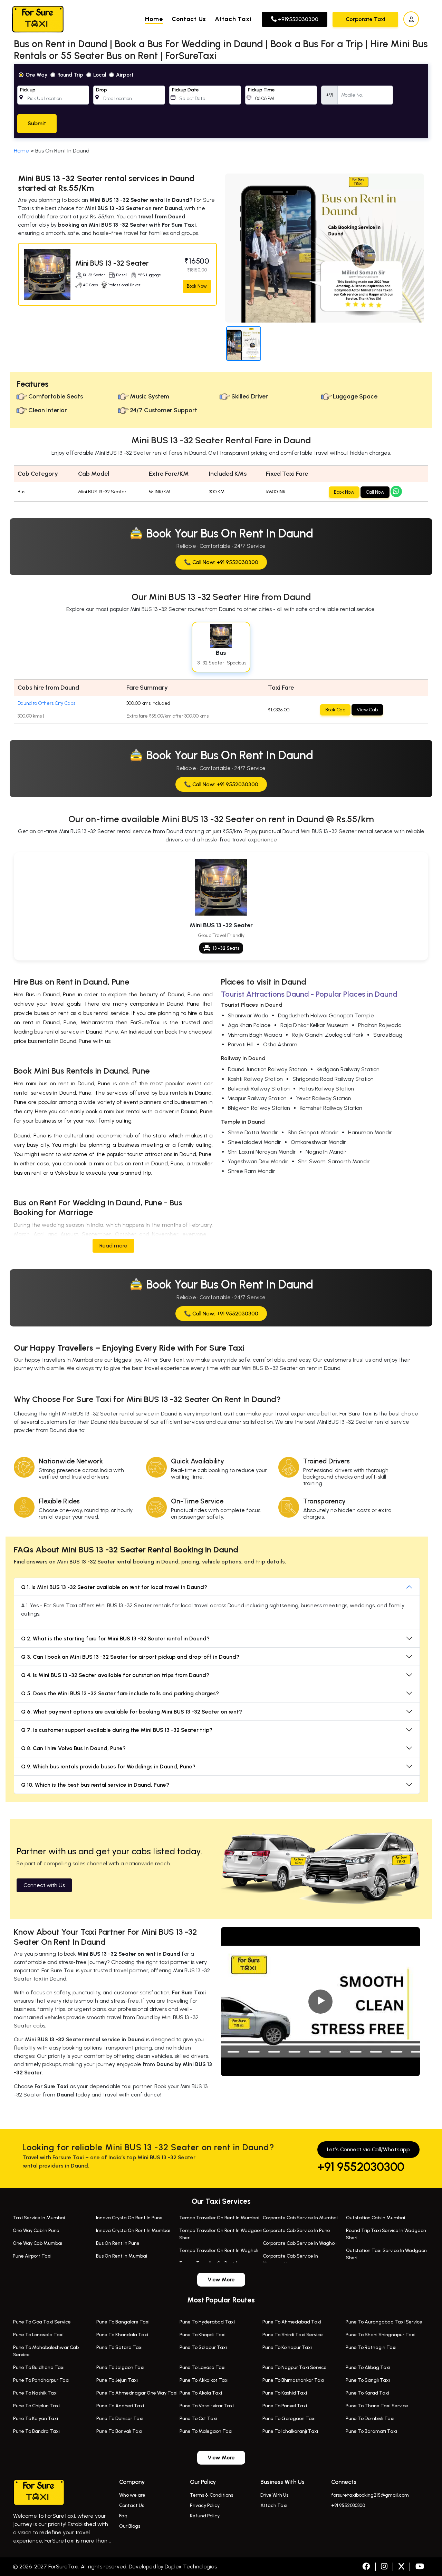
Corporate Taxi (366, 19)
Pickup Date (185, 90)
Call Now (375, 492)
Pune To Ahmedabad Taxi (292, 2322)
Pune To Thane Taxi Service (377, 2406)
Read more (113, 1246)
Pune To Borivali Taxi (119, 2431)
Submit (37, 123)
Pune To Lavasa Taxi (203, 2367)
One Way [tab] (36, 75)
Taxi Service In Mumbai (39, 2218)
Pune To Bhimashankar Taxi (293, 2380)
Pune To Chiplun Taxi (36, 2406)
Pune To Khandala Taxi (122, 2335)
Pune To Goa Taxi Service (42, 2322)
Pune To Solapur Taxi (203, 2347)
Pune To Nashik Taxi (35, 2393)
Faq (123, 2516)
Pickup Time (261, 90)
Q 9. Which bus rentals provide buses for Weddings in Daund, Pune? (108, 1766)
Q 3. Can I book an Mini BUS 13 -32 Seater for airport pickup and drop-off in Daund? (130, 1657)
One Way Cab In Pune (36, 2230)
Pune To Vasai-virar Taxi (207, 2406)
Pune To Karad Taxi (367, 2393)
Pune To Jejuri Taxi (117, 2380)
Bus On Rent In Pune (118, 2243)
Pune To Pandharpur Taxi (41, 2380)
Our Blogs (130, 2526)
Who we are (132, 2495)
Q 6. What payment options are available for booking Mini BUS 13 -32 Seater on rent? (132, 1712)
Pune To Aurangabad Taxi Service (384, 2322)
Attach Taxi (233, 19)
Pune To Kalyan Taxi (36, 2419)
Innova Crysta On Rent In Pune (129, 2218)
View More (221, 2279)
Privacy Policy (205, 2505)
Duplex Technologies (191, 2567)
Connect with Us (44, 1885)
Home (154, 19)
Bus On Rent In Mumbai (122, 2256)
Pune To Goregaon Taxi (289, 2419)
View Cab (367, 710)
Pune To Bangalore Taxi (123, 2322)
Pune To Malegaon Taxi (206, 2431)
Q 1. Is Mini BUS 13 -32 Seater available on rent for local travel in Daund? (114, 1587)
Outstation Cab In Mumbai (376, 2218)
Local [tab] (100, 75)
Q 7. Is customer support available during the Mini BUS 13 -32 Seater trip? (117, 1730)
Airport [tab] (125, 75)
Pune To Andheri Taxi (120, 2406)
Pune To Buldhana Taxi (39, 2367)
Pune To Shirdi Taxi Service (293, 2335)
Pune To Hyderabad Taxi (207, 2322)
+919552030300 (297, 19)
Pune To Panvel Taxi (285, 2406)
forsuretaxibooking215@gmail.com (370, 2495)
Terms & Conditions (212, 2495)
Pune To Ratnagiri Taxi (371, 2347)
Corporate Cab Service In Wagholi (300, 2243)
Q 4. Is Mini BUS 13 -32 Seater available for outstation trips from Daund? (115, 1675)
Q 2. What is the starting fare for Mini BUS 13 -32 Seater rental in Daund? (115, 1639)
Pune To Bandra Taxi (36, 2431)
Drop (102, 90)
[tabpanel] (221, 101)
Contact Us (189, 19)
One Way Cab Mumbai (37, 2243)
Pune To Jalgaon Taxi (120, 2367)
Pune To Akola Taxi (201, 2393)
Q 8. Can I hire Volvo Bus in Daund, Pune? (73, 1748)
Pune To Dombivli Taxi (370, 2419)
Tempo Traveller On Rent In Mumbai (219, 2218)
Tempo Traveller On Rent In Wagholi (219, 2251)
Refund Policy (205, 2516)
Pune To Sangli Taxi (368, 2380)
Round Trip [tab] (70, 75)
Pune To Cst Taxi (198, 2419)
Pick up (28, 90)
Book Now (197, 286)
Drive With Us (274, 2495)
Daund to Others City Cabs (46, 703)
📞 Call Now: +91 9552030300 (221, 562)
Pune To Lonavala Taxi (38, 2335)
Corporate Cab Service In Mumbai (300, 2218)
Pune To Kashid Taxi (285, 2393)
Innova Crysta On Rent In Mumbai (133, 2230)
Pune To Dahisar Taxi (120, 2419)
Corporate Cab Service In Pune (296, 2230)
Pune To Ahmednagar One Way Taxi (137, 2393)
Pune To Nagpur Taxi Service (295, 2367)
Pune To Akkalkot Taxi (204, 2380)
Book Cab (335, 710)
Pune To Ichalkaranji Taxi (290, 2431)
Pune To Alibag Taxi (368, 2367)
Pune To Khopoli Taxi (203, 2335)
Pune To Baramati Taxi (371, 2431)
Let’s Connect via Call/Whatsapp (368, 2149)
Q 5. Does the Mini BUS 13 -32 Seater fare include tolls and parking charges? (120, 1693)
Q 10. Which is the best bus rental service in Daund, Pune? (95, 1785)
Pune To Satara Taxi (119, 2347)
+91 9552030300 (361, 2167)
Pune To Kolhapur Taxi (287, 2347)
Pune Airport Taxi (32, 2256)
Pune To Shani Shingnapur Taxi (381, 2335)
